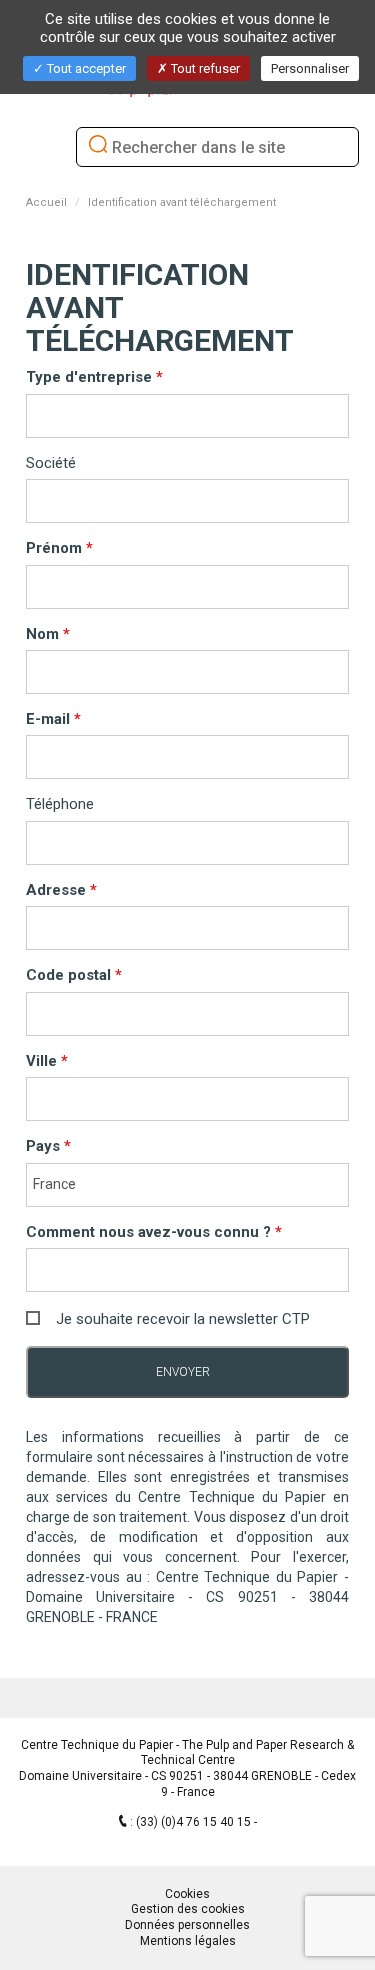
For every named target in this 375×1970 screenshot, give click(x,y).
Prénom (56, 548)
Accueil (46, 202)
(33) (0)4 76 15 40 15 (195, 1822)
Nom (44, 634)
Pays (45, 1146)
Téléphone (60, 804)
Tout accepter (85, 68)
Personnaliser (310, 68)
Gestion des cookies (188, 1909)
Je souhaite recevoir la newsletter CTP (183, 1319)
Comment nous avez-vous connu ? (150, 1232)
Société (51, 463)
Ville (43, 1061)
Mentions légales (188, 1941)
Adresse (58, 890)
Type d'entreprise (91, 377)
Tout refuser (204, 68)
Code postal (70, 975)
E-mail (50, 719)
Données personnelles (187, 1925)
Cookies (187, 1894)
